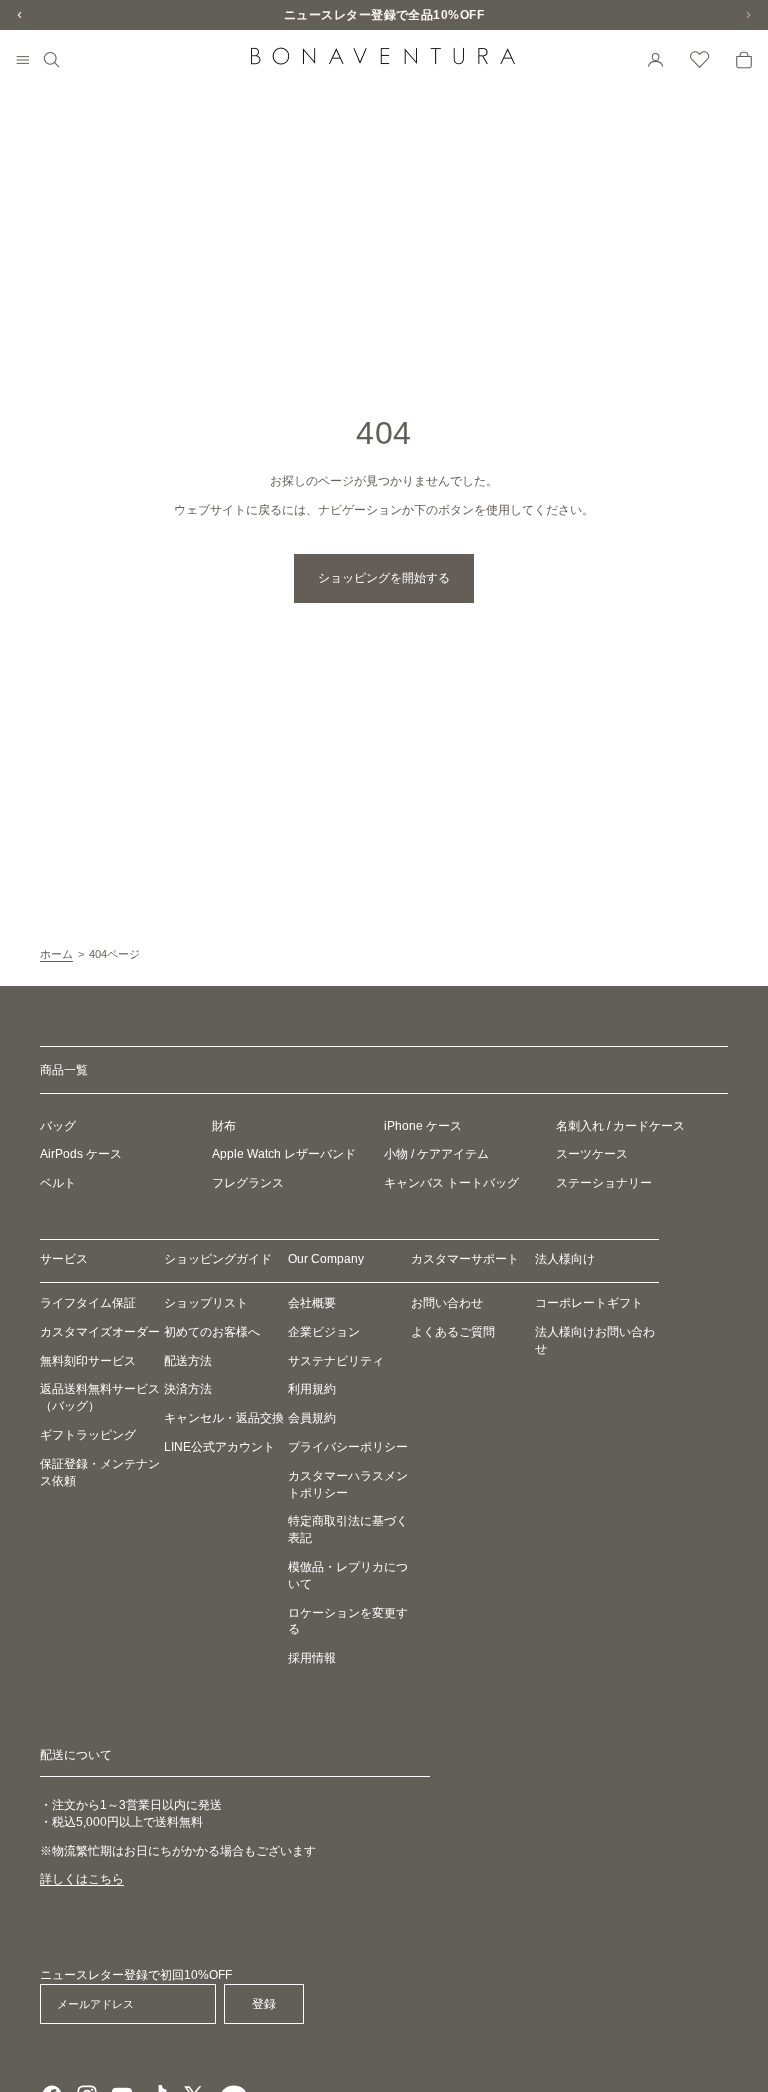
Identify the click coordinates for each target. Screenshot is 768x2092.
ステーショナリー (604, 1183)
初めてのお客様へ (212, 1332)
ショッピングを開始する (384, 578)
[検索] (52, 60)
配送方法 (188, 1361)
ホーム (56, 954)
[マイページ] (656, 60)
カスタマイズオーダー (100, 1332)
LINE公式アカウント (219, 1447)
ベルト (58, 1183)
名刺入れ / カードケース (620, 1126)
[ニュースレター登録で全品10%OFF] (384, 15)
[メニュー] (23, 61)
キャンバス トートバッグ (451, 1183)
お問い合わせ (447, 1303)
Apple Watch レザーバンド (284, 1155)
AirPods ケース (81, 1155)
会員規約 (312, 1418)
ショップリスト (206, 1303)
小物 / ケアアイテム (436, 1155)
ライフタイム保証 (88, 1303)
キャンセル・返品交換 (224, 1418)
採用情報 (312, 1658)
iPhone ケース (423, 1126)
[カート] (744, 60)
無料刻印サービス (88, 1361)
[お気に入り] (700, 60)
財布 (224, 1126)
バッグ (58, 1126)
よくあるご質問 (453, 1332)
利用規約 (312, 1390)
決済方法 (188, 1390)
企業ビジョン (324, 1332)
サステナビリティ (336, 1361)
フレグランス (248, 1183)
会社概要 (312, 1303)
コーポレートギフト (589, 1303)
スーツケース (592, 1155)
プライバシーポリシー (348, 1447)
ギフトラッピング (88, 1435)
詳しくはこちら (82, 1880)
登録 (264, 2004)
